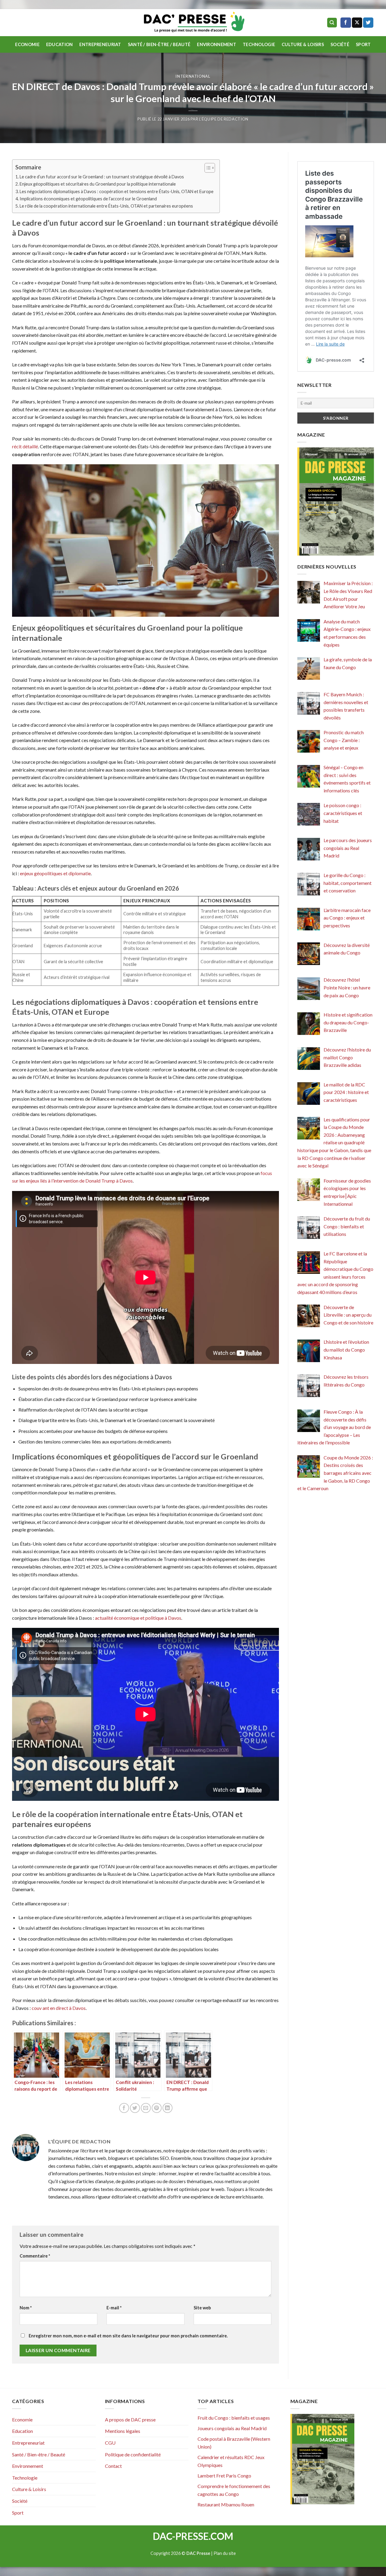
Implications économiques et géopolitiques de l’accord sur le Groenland (88, 199)
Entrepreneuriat (100, 44)
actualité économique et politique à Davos (138, 1618)
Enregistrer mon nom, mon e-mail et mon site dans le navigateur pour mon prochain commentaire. (128, 2336)
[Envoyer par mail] (146, 2108)
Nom (26, 2308)
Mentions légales (123, 2431)
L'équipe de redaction (224, 119)
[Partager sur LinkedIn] (168, 2108)
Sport (363, 44)
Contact (113, 2466)
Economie (27, 44)
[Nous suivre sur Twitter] (368, 23)
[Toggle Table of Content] (207, 168)
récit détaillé (25, 446)
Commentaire (35, 2256)
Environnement (217, 44)
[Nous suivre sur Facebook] (346, 23)
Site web (202, 2308)
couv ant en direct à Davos (59, 2008)
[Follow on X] (357, 23)
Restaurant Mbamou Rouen (226, 2504)
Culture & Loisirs (303, 44)
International (193, 76)
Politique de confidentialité (133, 2454)
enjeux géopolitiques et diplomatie (55, 873)
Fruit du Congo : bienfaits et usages (234, 2418)
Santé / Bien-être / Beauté (159, 44)
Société (340, 44)
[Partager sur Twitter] (135, 2108)
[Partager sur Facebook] (124, 2108)
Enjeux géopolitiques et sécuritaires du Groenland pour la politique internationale (98, 184)
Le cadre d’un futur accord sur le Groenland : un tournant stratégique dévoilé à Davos (102, 177)
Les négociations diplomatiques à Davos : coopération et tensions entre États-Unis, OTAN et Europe (117, 191)
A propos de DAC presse (130, 2419)
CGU (110, 2443)
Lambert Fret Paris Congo (224, 2476)
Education (60, 44)
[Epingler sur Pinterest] (157, 2108)
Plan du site (225, 2553)
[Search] (332, 23)
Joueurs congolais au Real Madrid (232, 2428)
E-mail (114, 2308)
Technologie (259, 44)
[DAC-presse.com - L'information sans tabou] (193, 23)
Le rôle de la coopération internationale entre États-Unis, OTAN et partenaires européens (106, 206)
